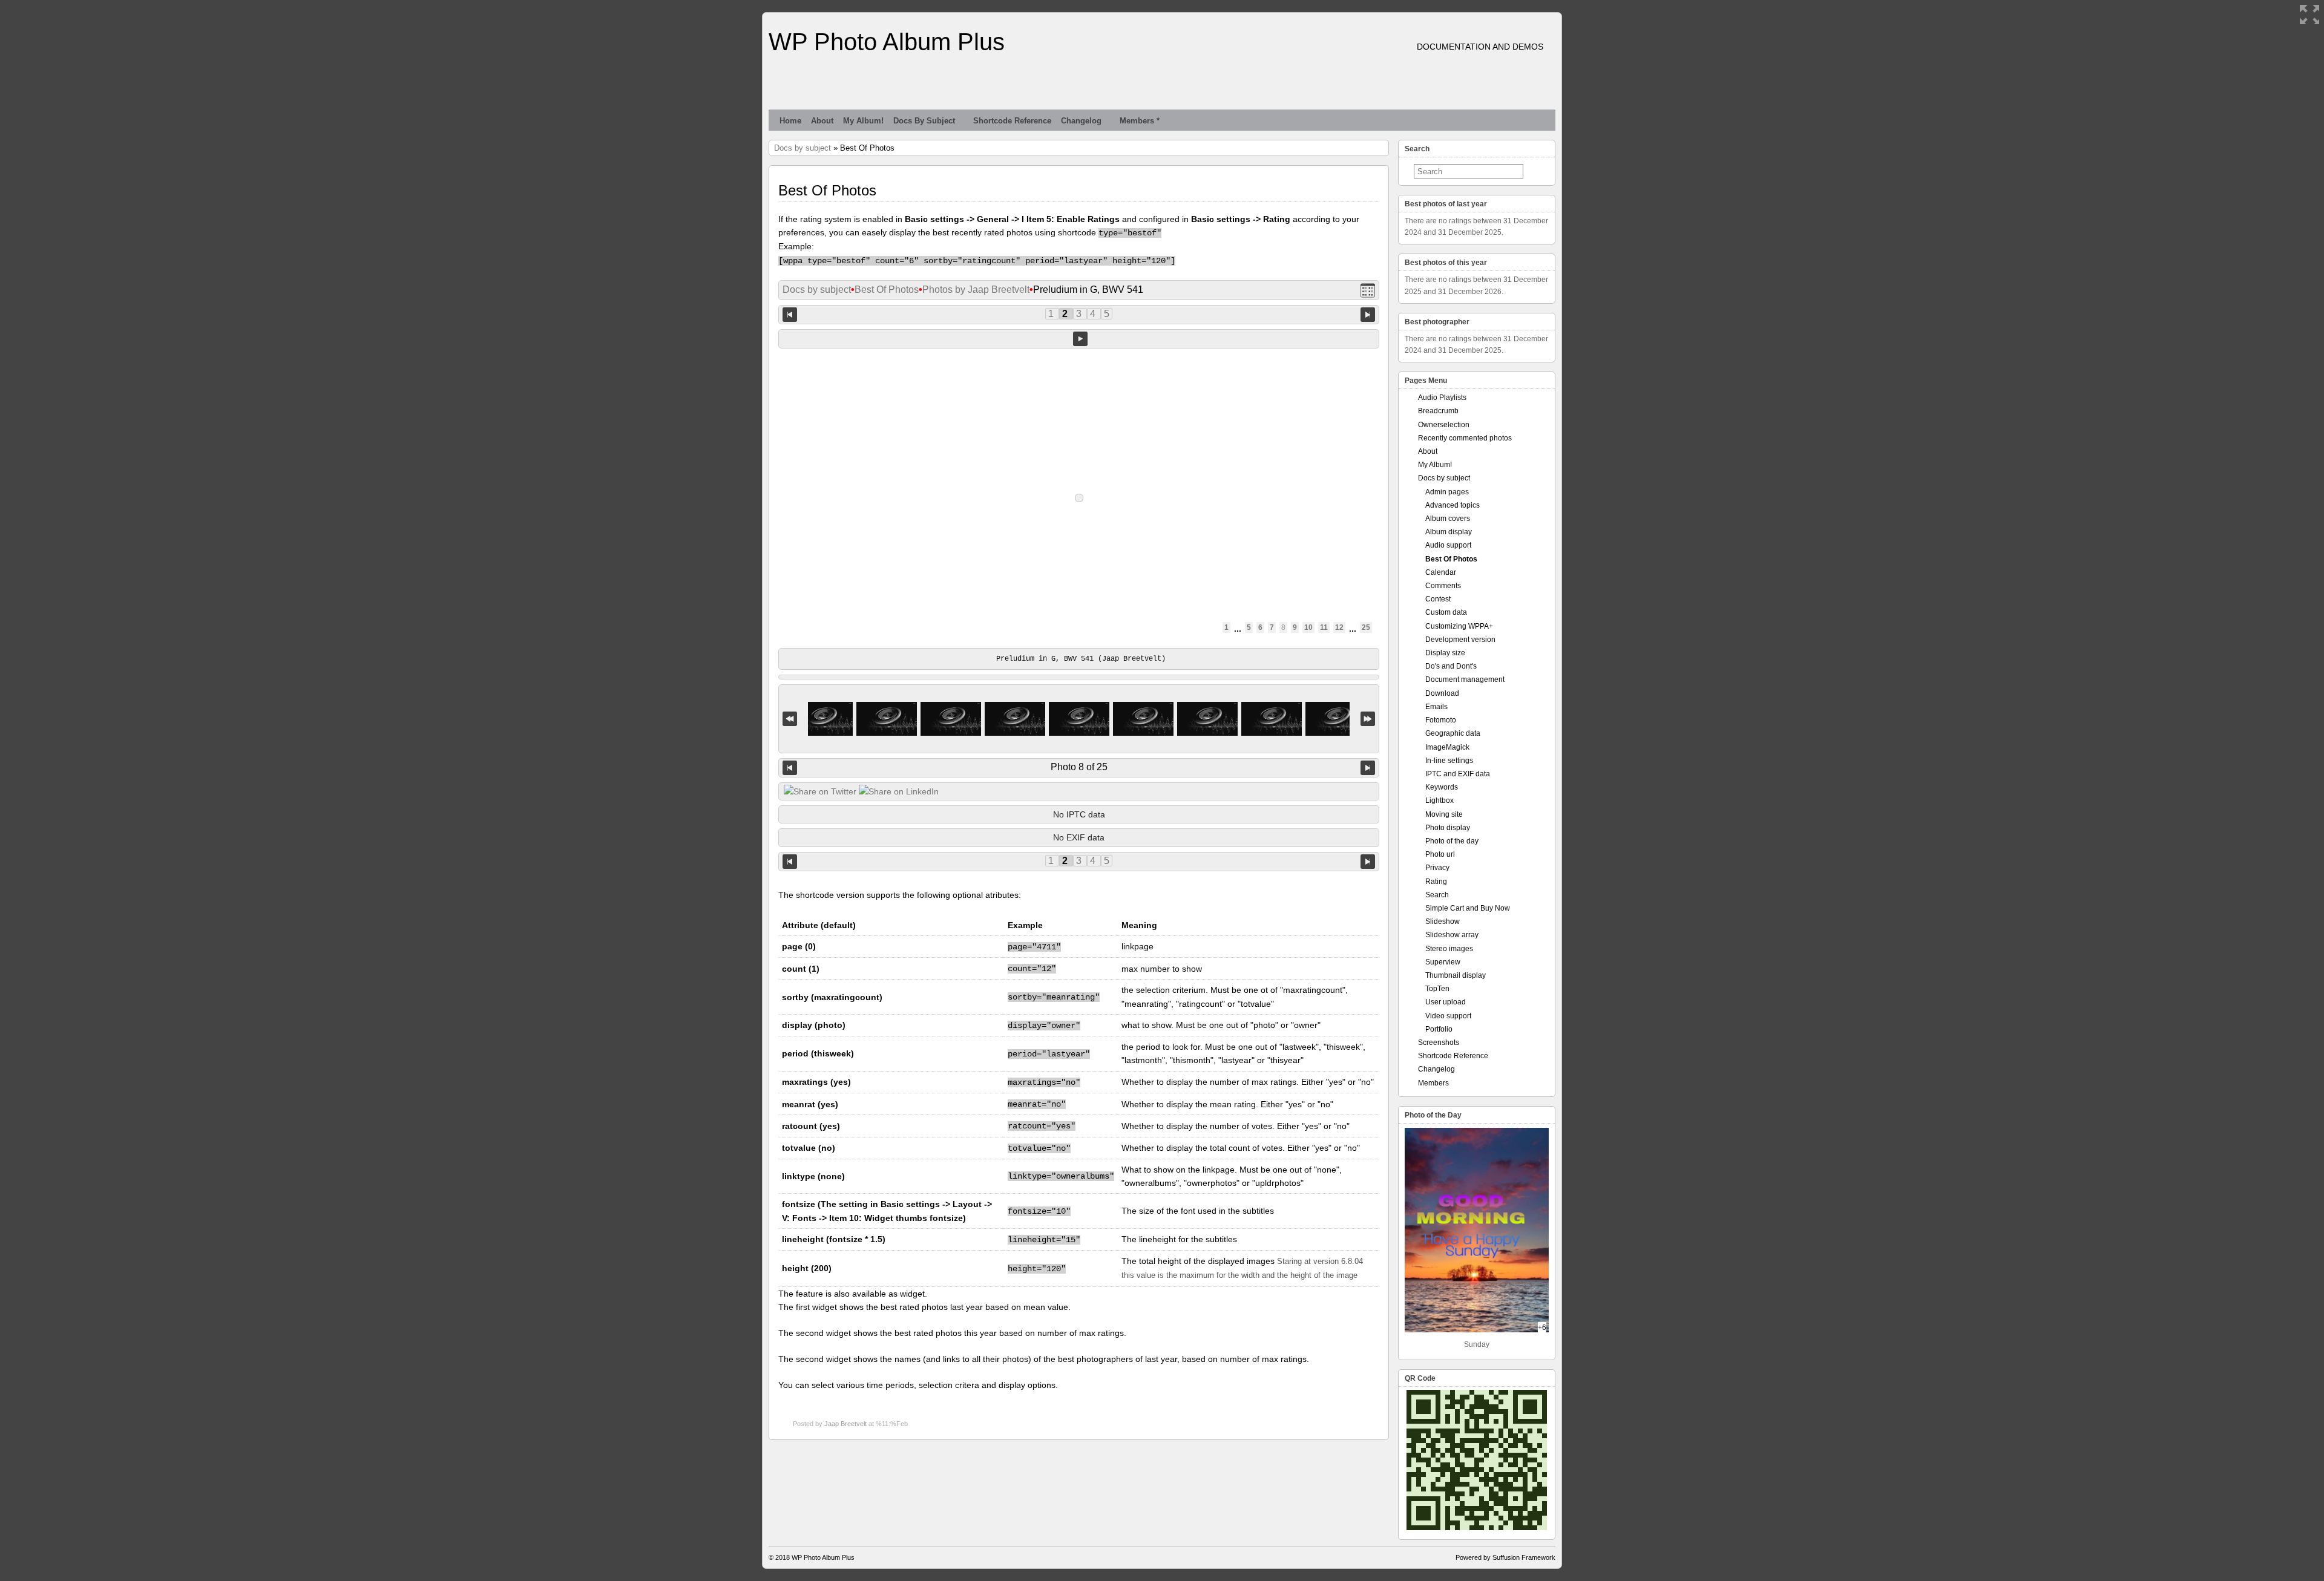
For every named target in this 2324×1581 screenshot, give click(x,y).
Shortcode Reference (1012, 121)
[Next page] (1368, 314)
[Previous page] (790, 314)
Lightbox (1439, 800)
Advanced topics (1452, 505)
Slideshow (1443, 921)
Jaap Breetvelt (845, 1424)
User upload (1446, 1002)
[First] (790, 719)
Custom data (1446, 612)
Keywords (1442, 787)
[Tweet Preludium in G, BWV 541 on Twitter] (820, 791)
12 (1339, 627)
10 (1308, 627)
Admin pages (1447, 492)
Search (1437, 895)
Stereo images (1449, 949)
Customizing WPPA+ (1459, 626)
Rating (1436, 882)
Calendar (1441, 572)
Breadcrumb (1438, 411)
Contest (1438, 599)
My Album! (863, 121)
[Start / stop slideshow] (1080, 339)
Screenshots (1439, 1043)
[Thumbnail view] (1368, 290)
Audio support (1448, 545)
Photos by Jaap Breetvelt (976, 290)
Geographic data (1453, 733)
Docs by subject (924, 121)
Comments (1443, 586)
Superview (1443, 962)
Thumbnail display (1456, 975)
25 (1366, 627)
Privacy (1437, 868)
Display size (1445, 653)
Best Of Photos (887, 290)
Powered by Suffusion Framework (1505, 1557)
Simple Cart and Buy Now (1468, 908)
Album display (1449, 532)
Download (1442, 693)
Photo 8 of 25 (1079, 767)
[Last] (1368, 719)
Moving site (1444, 814)
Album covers (1448, 519)
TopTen (1437, 989)
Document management (1465, 679)
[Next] (1368, 768)
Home (790, 121)
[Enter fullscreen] (2309, 15)
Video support (1448, 1016)
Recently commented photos (1465, 438)
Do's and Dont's (1451, 666)
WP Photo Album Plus (887, 42)
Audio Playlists (1442, 398)
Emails (1436, 707)
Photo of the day (1452, 841)
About (822, 121)
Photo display (1448, 828)
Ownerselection (1444, 425)
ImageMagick (1447, 747)
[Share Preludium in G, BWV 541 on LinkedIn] (899, 791)
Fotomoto (1441, 720)
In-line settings (1449, 761)
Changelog (1081, 121)
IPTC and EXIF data (1458, 774)
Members (1433, 1083)
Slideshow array (1452, 935)
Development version (1460, 640)
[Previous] (790, 768)
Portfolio (1439, 1029)
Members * (1140, 121)
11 (1324, 627)
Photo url (1440, 854)
